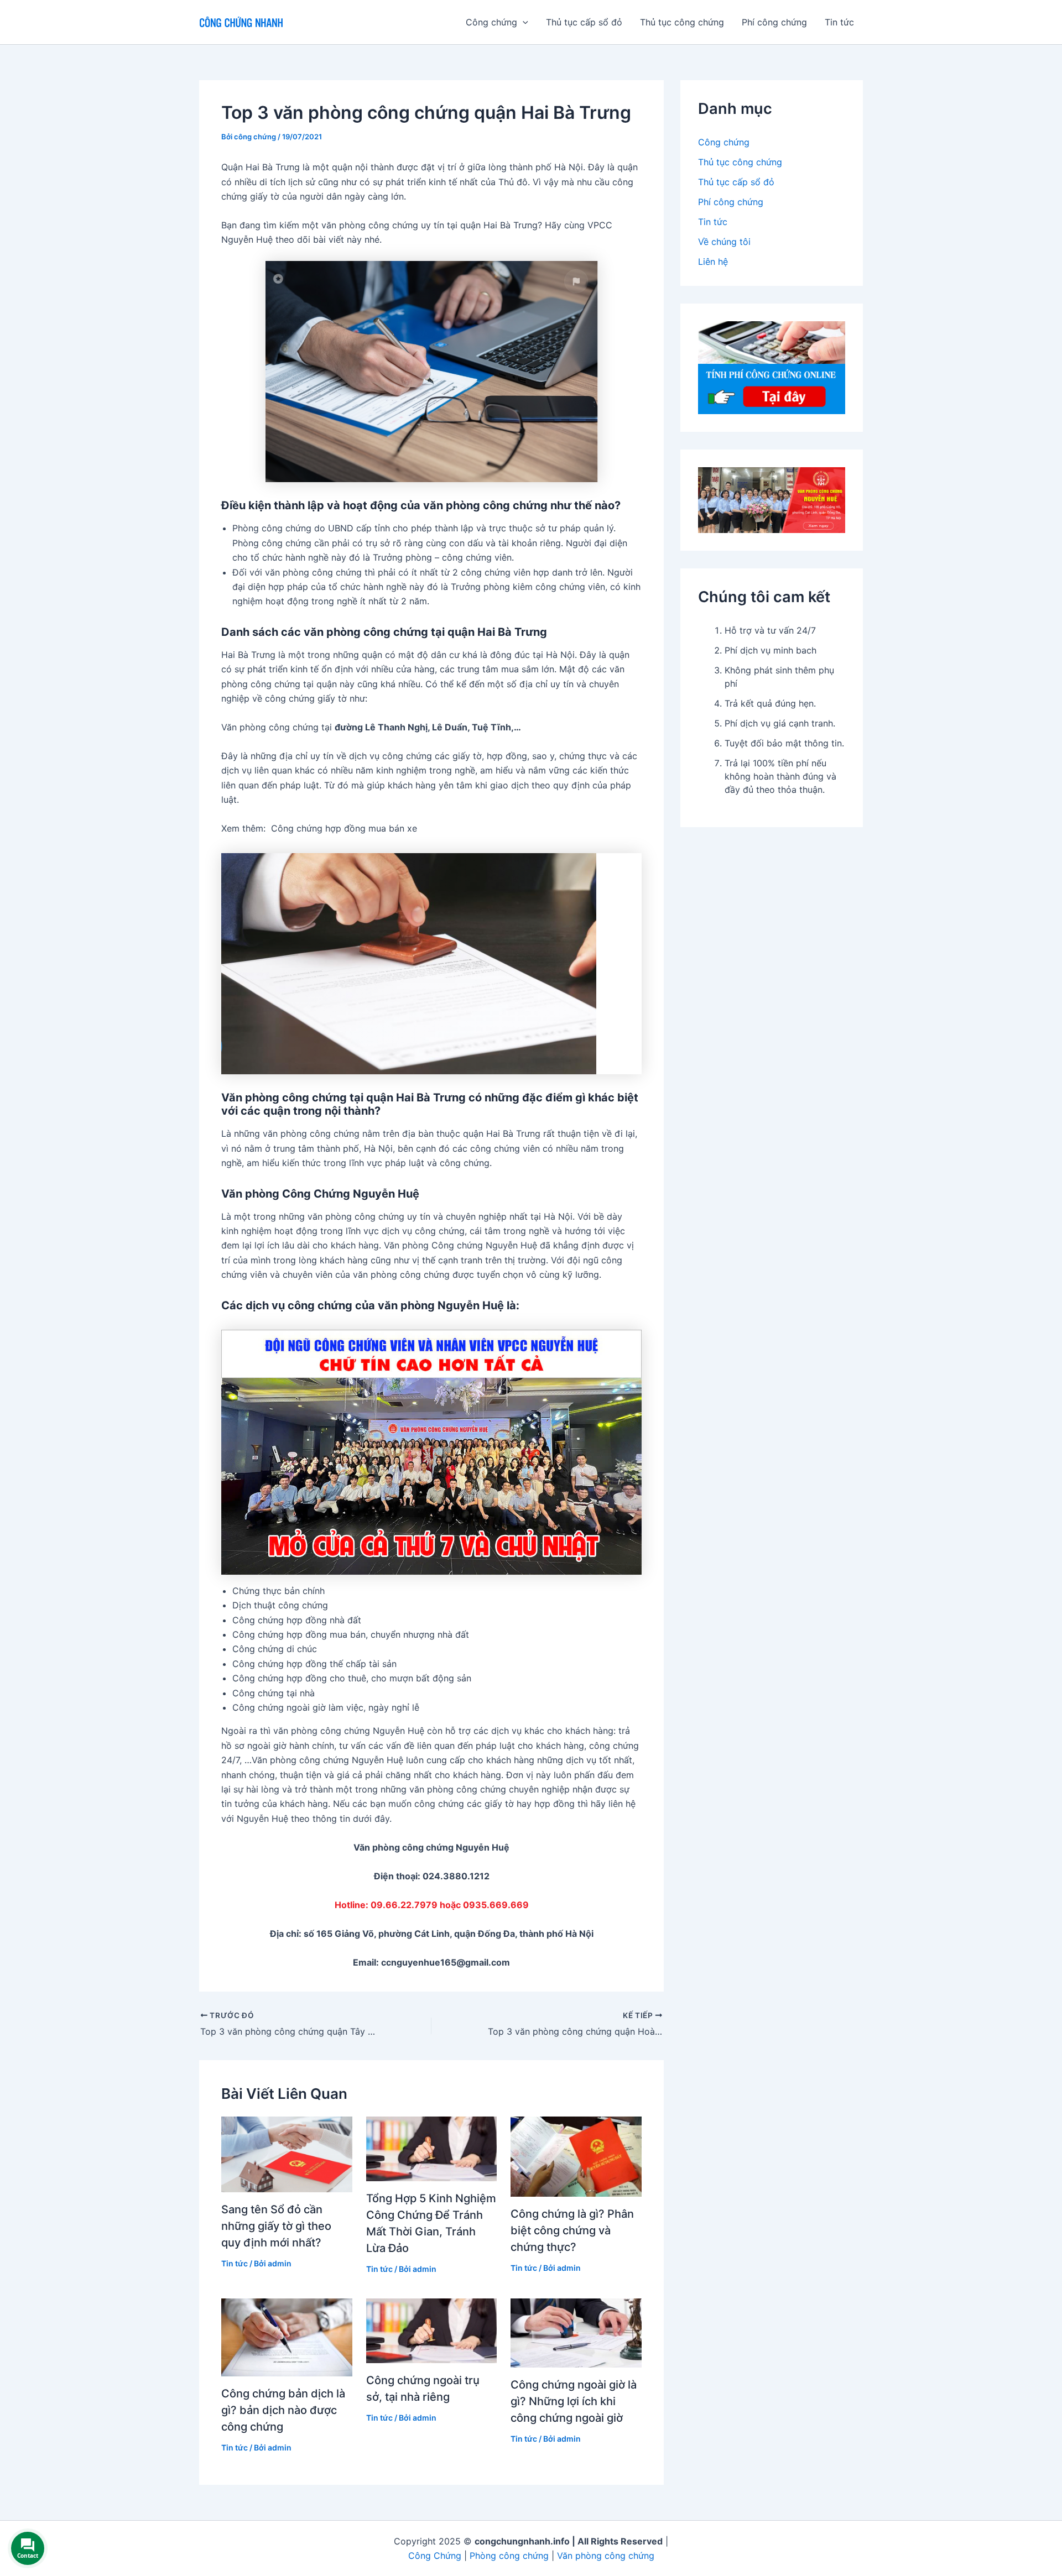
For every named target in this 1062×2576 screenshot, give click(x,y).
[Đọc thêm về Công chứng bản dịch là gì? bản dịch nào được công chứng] (287, 2337)
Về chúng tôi (724, 242)
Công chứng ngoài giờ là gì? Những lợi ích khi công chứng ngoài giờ (574, 2401)
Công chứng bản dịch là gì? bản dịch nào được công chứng (283, 2410)
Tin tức (839, 22)
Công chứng (724, 142)
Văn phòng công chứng (606, 2556)
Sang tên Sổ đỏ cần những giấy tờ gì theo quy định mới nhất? (276, 2226)
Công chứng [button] (491, 22)
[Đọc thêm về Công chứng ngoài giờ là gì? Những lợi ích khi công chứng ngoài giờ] (576, 2332)
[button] (523, 22)
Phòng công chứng (509, 2556)
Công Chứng (435, 2556)
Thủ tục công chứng (682, 22)
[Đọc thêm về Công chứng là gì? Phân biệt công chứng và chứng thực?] (576, 2156)
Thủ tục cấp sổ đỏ (584, 22)
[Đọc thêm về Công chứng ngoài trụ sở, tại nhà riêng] (432, 2330)
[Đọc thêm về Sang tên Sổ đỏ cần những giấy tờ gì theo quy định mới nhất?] (287, 2154)
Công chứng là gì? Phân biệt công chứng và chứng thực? (572, 2230)
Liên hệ (713, 262)
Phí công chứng (774, 22)
